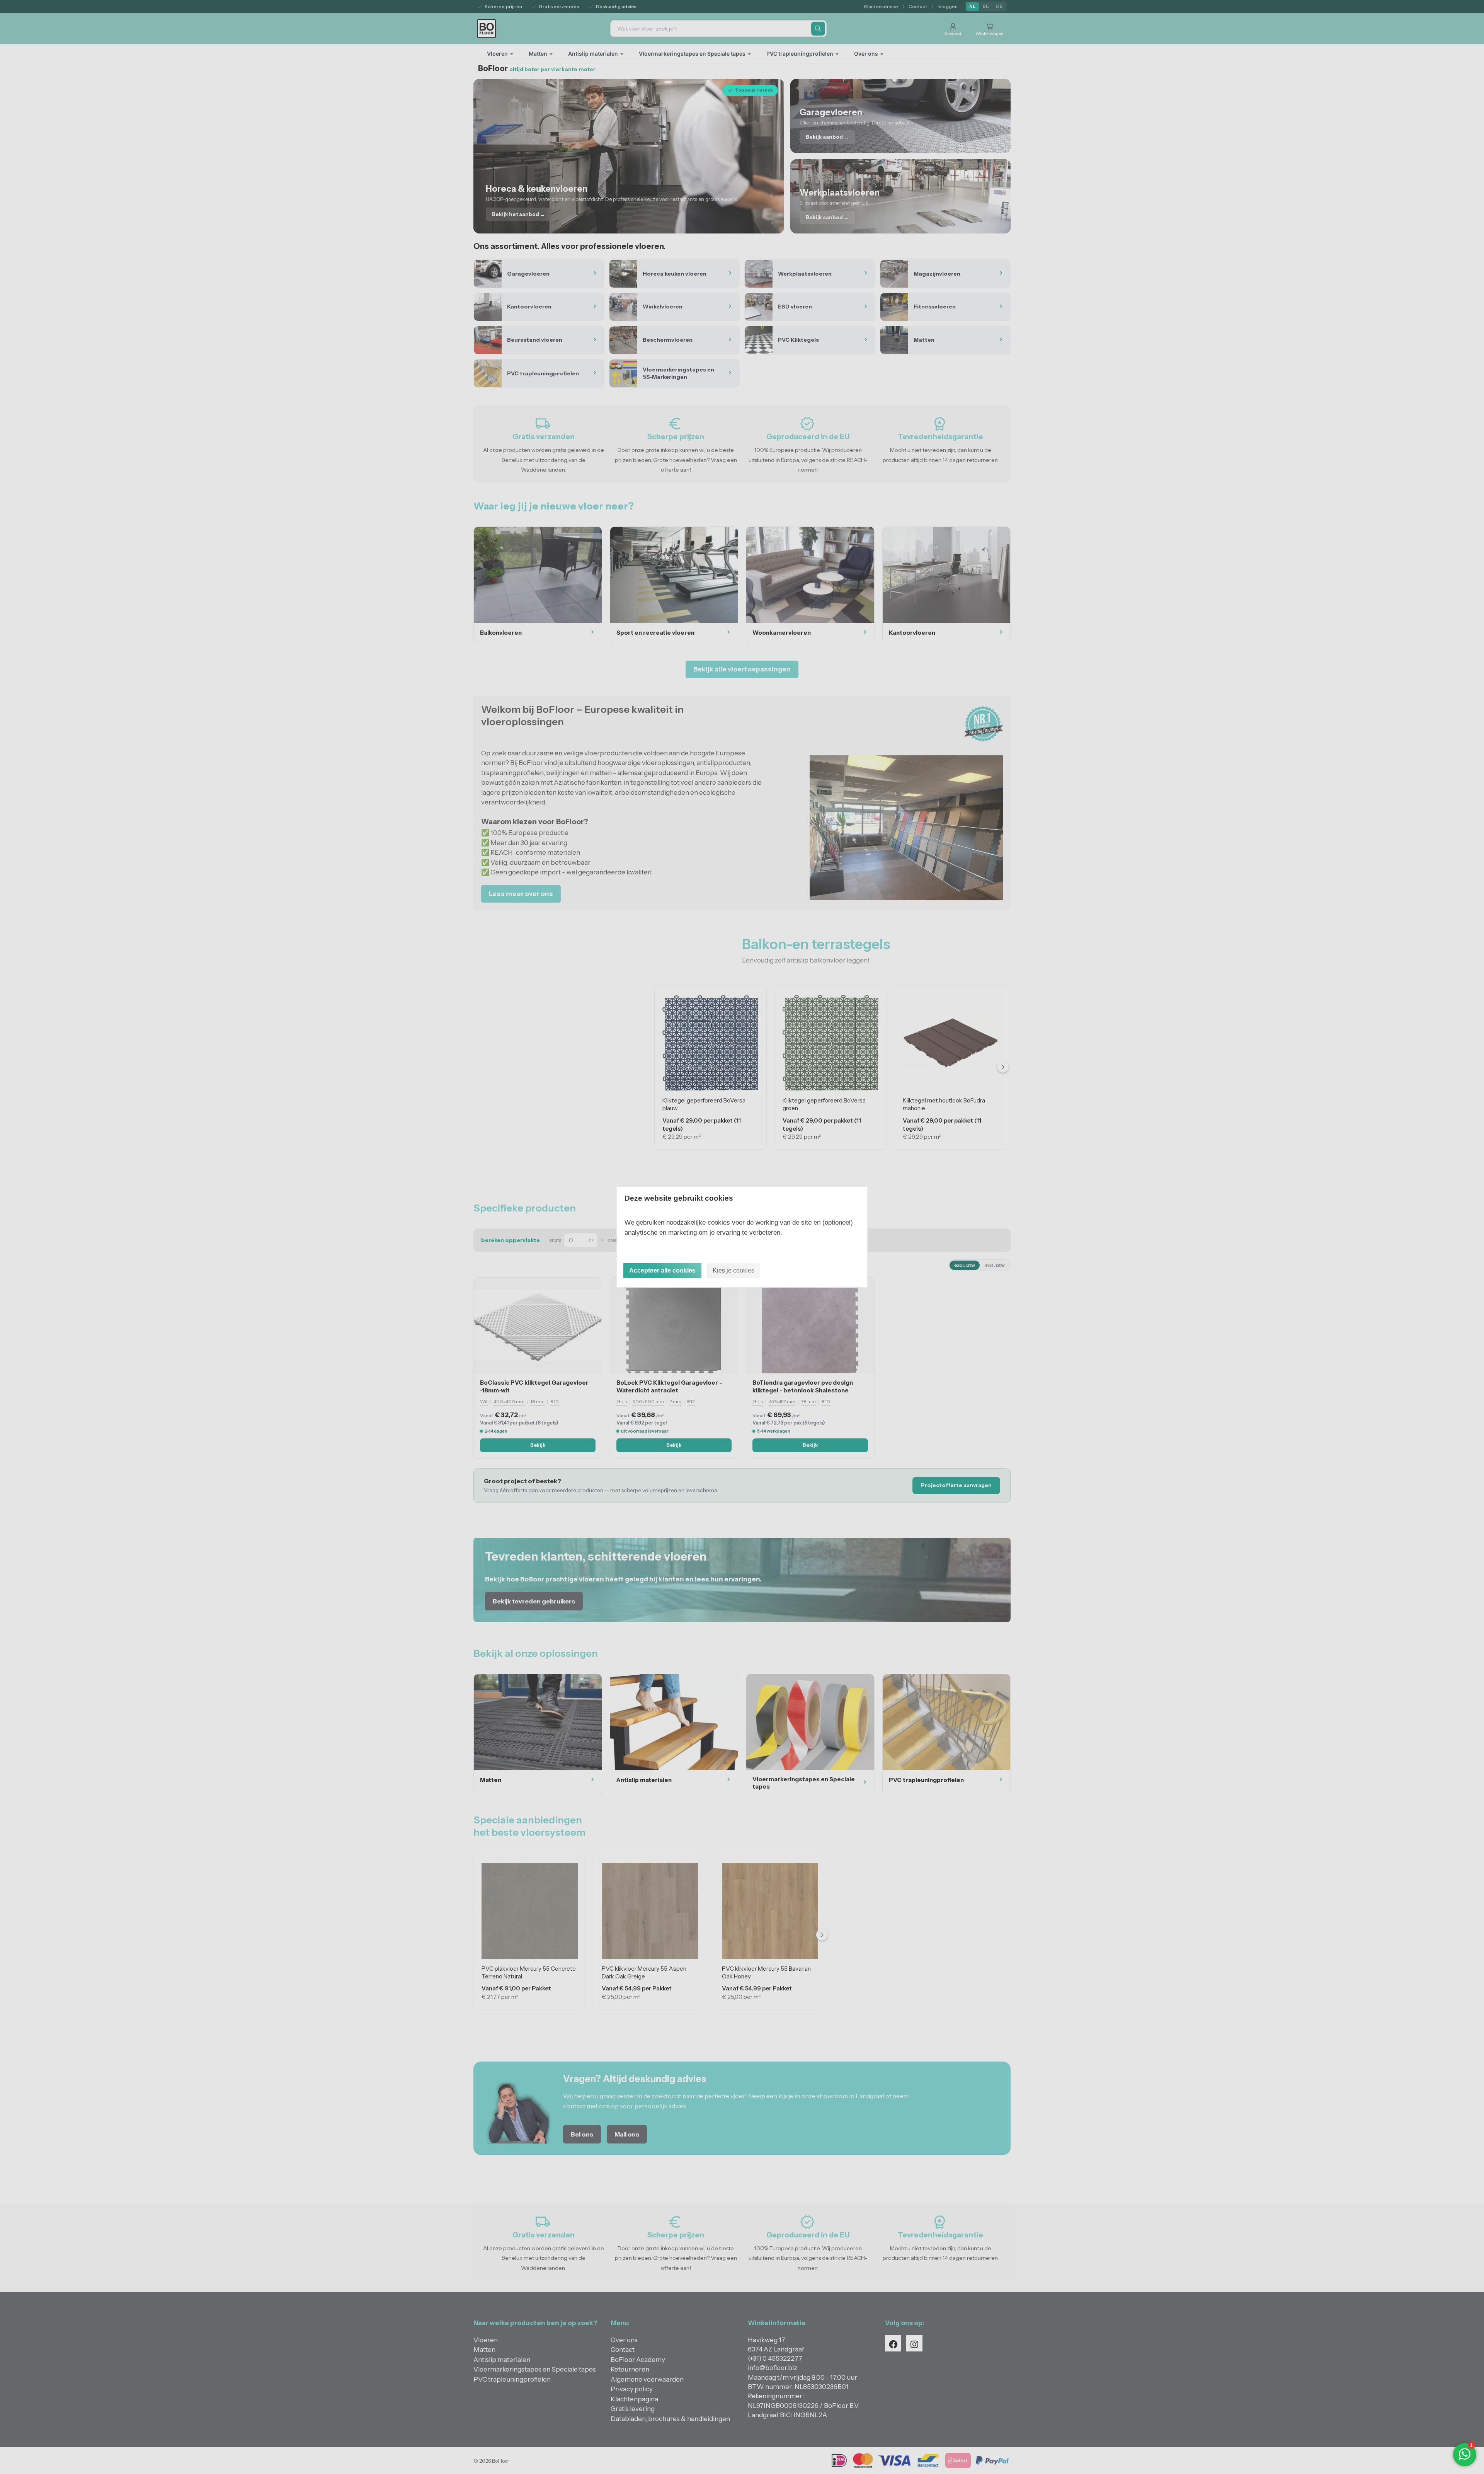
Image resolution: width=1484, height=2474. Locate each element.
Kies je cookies (733, 1270)
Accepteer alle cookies (662, 1270)
